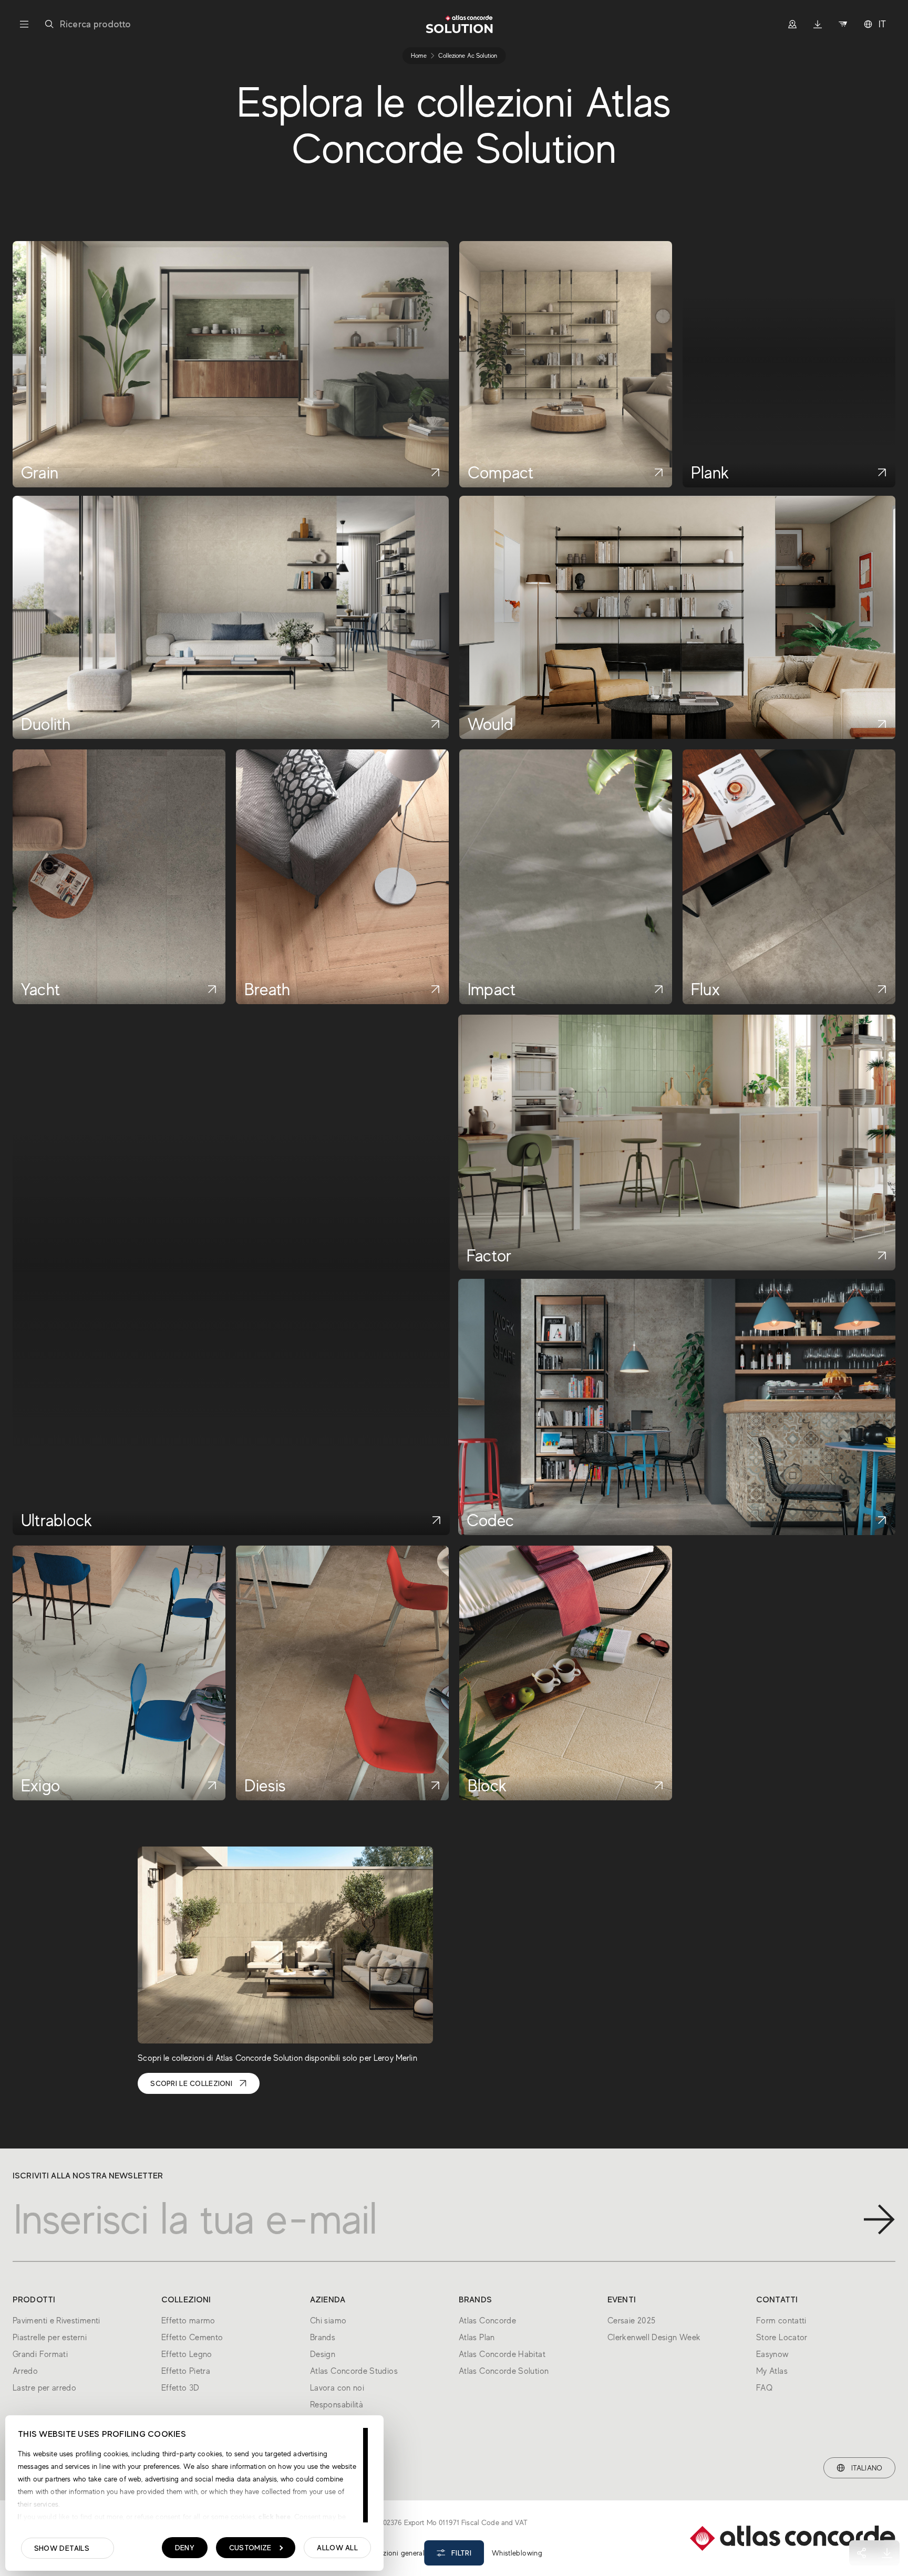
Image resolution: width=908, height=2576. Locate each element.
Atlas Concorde (487, 2321)
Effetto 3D (180, 2388)
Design (323, 2354)
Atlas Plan (477, 2338)
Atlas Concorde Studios (354, 2371)
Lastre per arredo (44, 2388)
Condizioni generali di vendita (412, 2553)
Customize (250, 2548)
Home (419, 56)
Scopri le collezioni (191, 2083)
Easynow (772, 2354)
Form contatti (781, 2321)
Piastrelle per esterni (50, 2338)
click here (274, 2517)
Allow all (337, 2548)
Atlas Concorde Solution (504, 2371)
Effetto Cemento (192, 2338)
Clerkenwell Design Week (654, 2338)
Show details (62, 2548)
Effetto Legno (187, 2354)
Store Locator (782, 2338)
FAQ (764, 2388)
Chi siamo (328, 2321)
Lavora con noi (337, 2388)
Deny (185, 2548)
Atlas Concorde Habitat (502, 2354)
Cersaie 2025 (631, 2321)
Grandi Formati (40, 2354)
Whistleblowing (517, 2553)
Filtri (461, 2553)
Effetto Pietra (186, 2371)
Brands (323, 2338)
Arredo (25, 2371)
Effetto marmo (188, 2321)
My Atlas (772, 2371)
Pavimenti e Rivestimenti (56, 2321)
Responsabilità (337, 2405)
